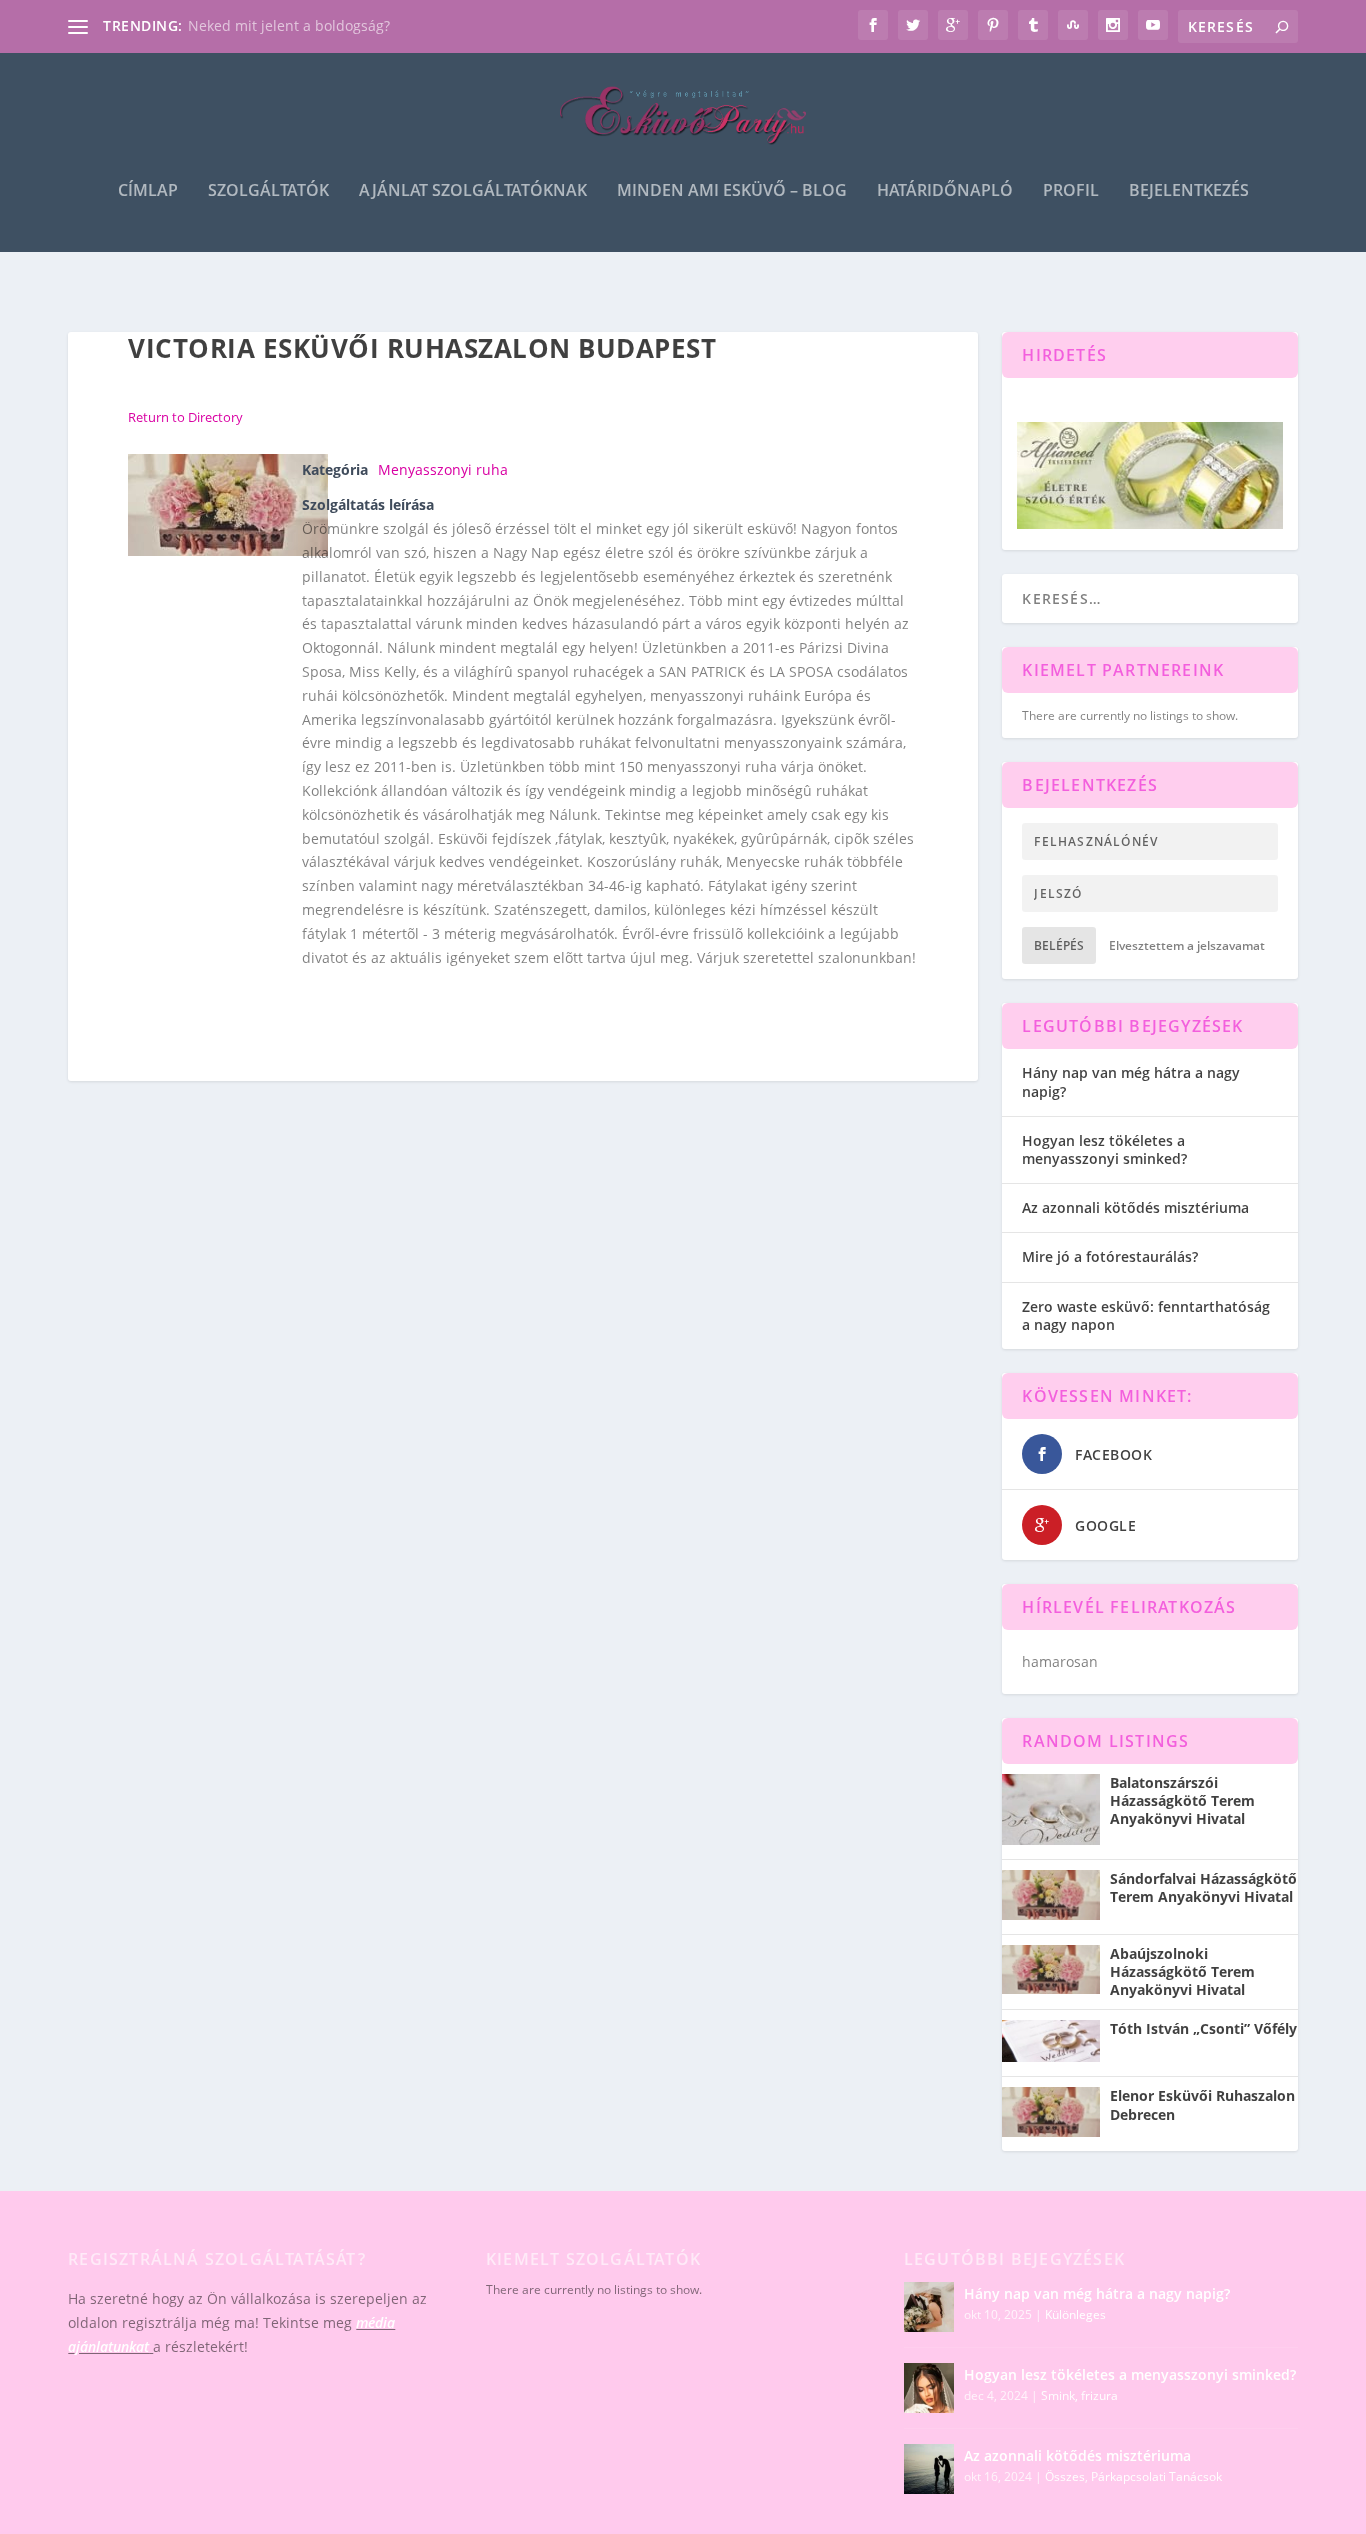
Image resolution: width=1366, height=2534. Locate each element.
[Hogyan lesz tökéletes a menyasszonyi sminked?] (929, 2388)
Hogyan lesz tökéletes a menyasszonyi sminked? (1104, 1149)
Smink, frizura (1079, 2395)
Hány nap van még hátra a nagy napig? (1131, 1081)
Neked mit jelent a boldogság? (289, 25)
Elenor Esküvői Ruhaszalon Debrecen (1202, 2105)
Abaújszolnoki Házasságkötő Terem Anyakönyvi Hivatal (1182, 1972)
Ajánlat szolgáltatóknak (473, 191)
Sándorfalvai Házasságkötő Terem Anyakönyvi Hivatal (1203, 1888)
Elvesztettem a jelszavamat (1187, 945)
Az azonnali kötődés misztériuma (1135, 1207)
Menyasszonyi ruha (443, 469)
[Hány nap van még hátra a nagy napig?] (929, 2307)
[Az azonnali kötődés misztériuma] (929, 2469)
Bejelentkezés (1189, 191)
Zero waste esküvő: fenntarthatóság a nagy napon (1146, 1315)
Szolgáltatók (268, 191)
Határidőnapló (945, 191)
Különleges (1075, 2314)
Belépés (1059, 945)
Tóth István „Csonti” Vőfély (1203, 2029)
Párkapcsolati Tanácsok (1156, 2476)
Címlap (148, 191)
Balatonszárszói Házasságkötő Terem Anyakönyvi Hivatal (1182, 1801)
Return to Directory (185, 417)
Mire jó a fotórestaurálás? (1110, 1256)
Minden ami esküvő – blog (732, 191)
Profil (1071, 191)
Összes (1065, 2476)
